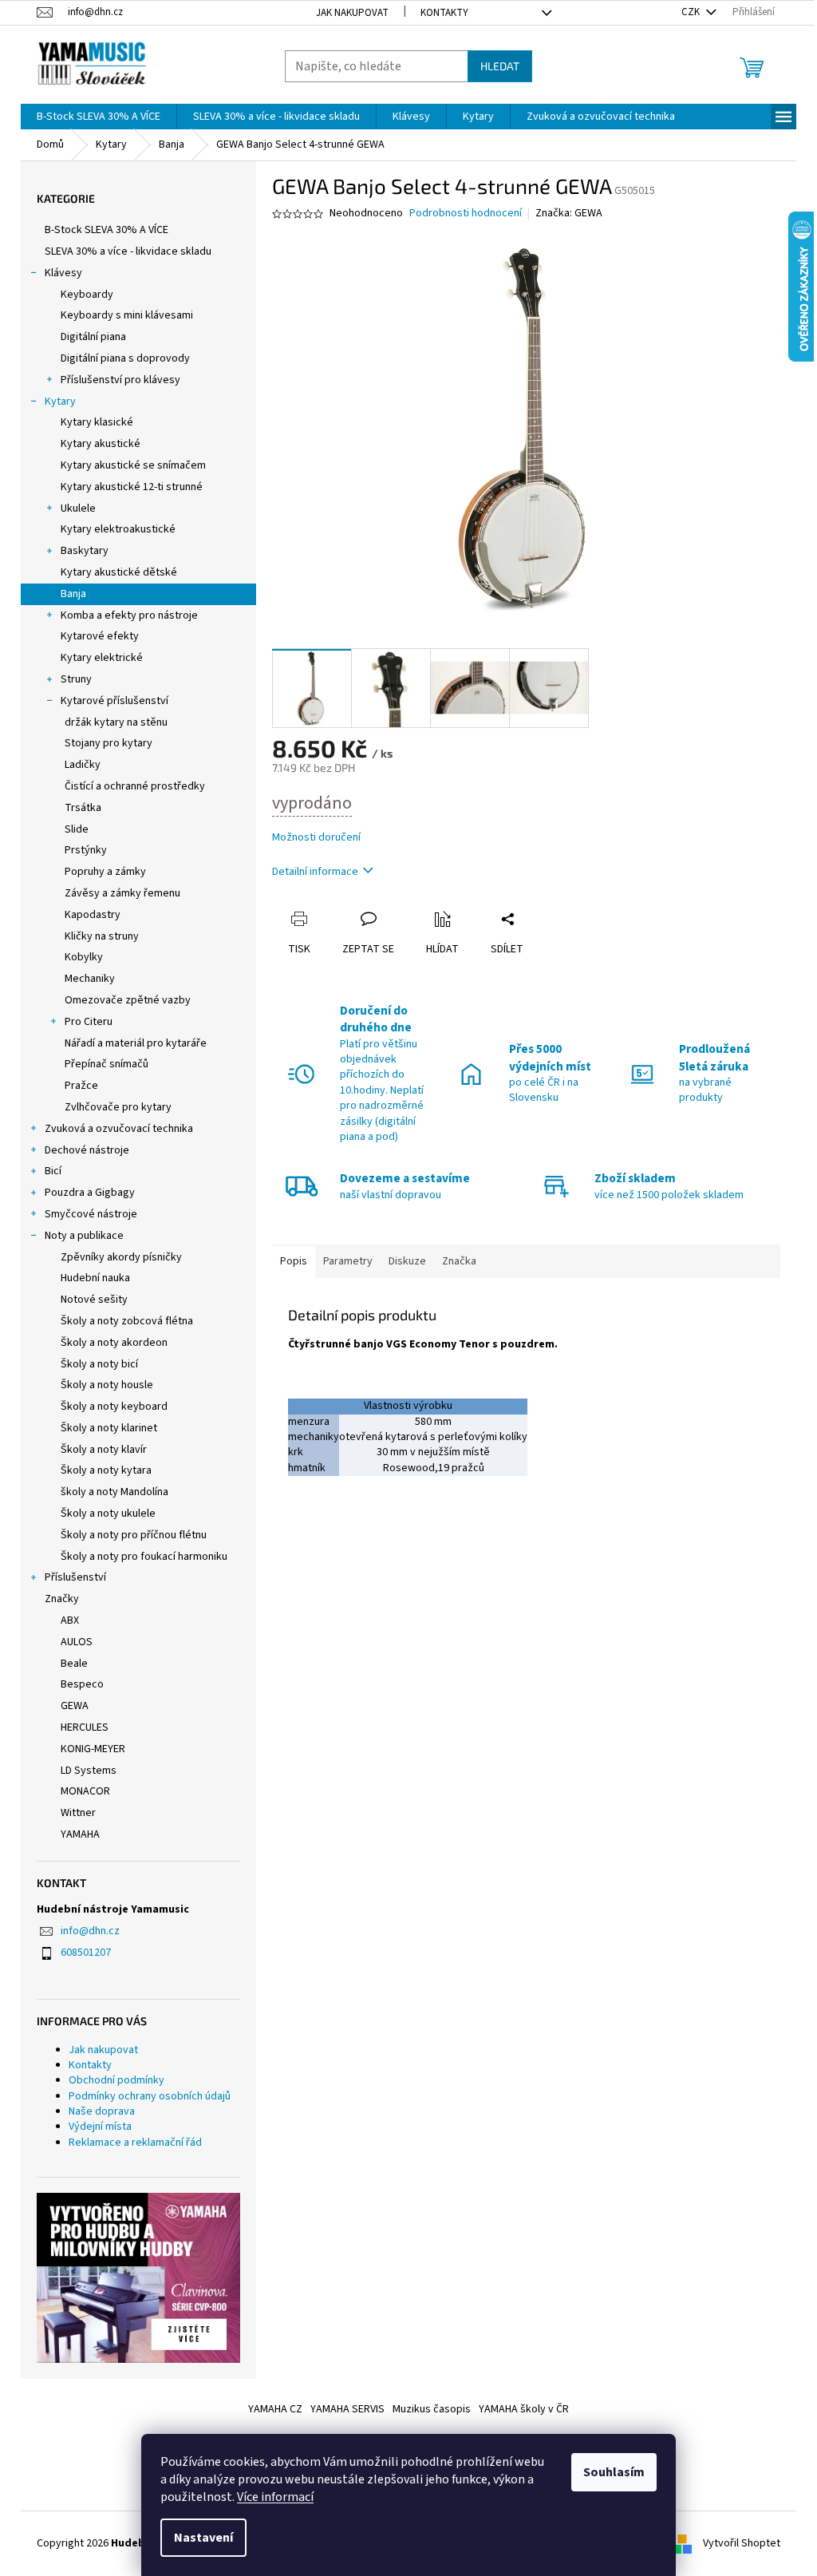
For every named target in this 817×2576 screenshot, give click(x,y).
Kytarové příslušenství (114, 701)
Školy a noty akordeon (114, 1343)
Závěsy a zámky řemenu (122, 893)
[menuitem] (99, 117)
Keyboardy (87, 295)
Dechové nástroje (87, 1150)
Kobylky (84, 957)
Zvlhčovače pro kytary (118, 1107)
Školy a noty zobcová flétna (127, 1321)
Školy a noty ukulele (108, 1514)
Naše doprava (102, 2111)
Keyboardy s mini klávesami (127, 315)
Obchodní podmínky (116, 2080)
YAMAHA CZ (275, 2409)
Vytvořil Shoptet (742, 2543)
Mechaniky (90, 979)
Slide (77, 829)
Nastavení (203, 2538)
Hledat (500, 66)
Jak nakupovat (352, 13)
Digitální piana (93, 337)
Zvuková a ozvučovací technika (119, 1129)
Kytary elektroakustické (118, 529)
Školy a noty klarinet (109, 1428)
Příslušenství (75, 1577)
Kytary (60, 402)
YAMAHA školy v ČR (524, 2409)
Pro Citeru (89, 1022)
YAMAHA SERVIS (347, 2409)
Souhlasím (614, 2472)
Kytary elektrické (102, 658)
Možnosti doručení (316, 838)
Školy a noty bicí (99, 1364)
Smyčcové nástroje (91, 1214)
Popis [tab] (294, 1261)
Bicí (53, 1171)
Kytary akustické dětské (119, 572)
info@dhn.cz (90, 1931)
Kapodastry (93, 915)
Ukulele (78, 508)
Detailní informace (315, 872)
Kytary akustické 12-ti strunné (132, 487)
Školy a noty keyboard (114, 1407)
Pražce (81, 1086)
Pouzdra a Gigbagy (90, 1193)
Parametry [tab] (348, 1261)
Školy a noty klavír (104, 1450)
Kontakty (444, 13)
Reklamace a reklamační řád (135, 2143)
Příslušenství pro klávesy (120, 380)
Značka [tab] (459, 1261)
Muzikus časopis (432, 2409)
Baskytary (85, 551)
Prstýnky (86, 850)
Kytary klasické (97, 422)
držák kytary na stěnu (116, 722)
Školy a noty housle (107, 1385)
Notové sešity (94, 1300)
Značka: (569, 213)
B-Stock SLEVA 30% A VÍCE (107, 230)
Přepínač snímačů (107, 1064)
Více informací (275, 2497)
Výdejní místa (100, 2127)
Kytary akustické (101, 444)
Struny (76, 679)
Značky (62, 1599)
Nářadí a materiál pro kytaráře (136, 1043)
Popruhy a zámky (105, 872)
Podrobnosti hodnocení (466, 214)
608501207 (86, 1953)
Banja (73, 594)
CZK (692, 12)
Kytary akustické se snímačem (133, 465)
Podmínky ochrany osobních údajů (150, 2096)
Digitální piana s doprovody (125, 358)
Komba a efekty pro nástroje (129, 615)
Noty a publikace (84, 1236)
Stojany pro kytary (109, 743)
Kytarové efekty (100, 636)
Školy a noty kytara (106, 1470)
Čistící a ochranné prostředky (135, 786)
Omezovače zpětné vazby (128, 1000)
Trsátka (83, 808)
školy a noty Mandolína (114, 1492)
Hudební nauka (95, 1278)
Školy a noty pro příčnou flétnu (134, 1535)
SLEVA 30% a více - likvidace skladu (128, 251)
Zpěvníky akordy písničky (121, 1257)
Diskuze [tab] (407, 1261)
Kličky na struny (102, 936)
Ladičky (83, 765)
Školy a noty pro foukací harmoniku (144, 1557)
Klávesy (63, 273)
